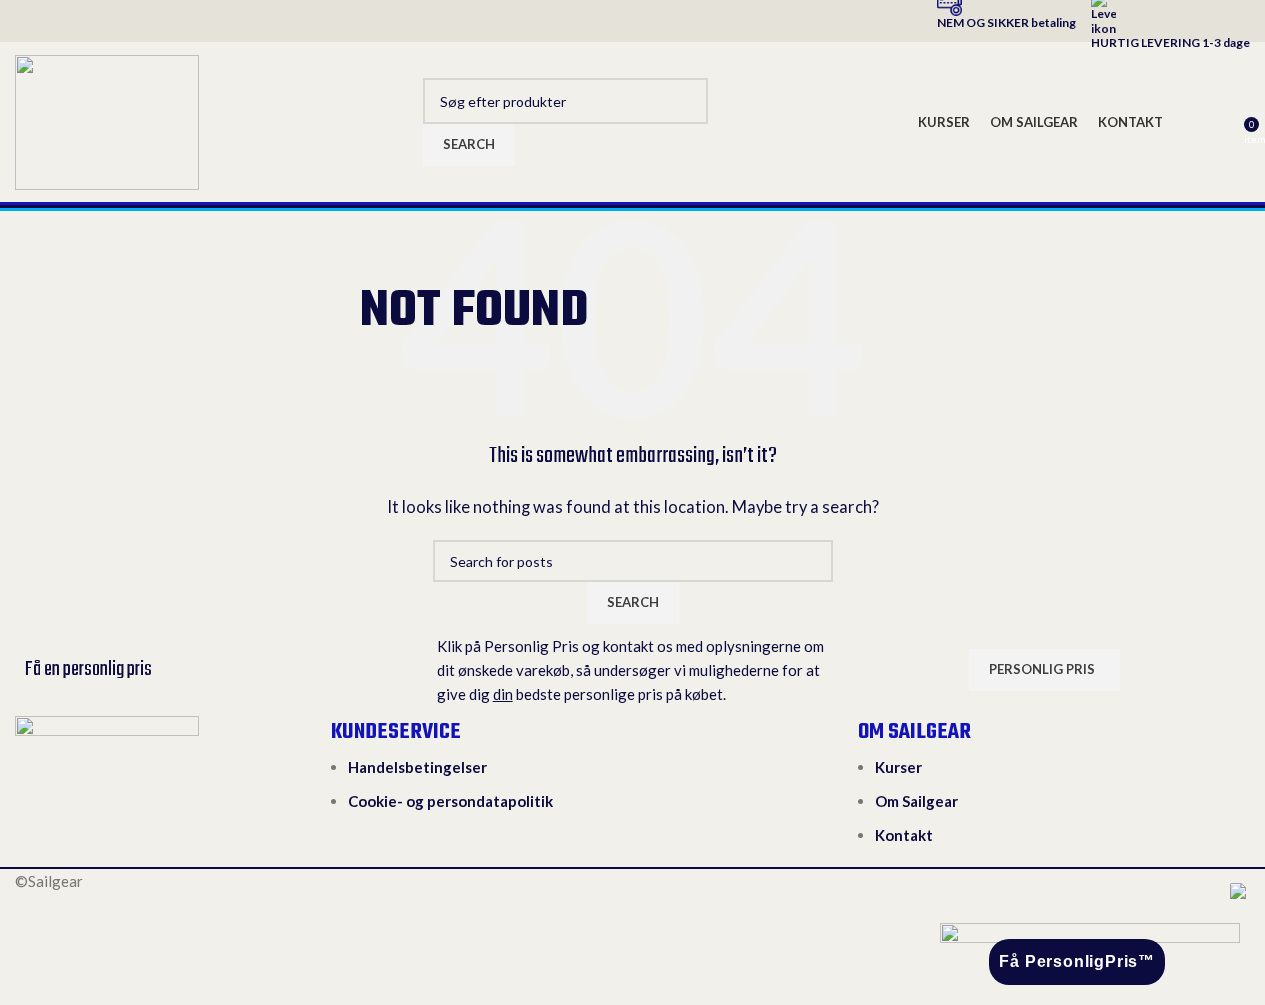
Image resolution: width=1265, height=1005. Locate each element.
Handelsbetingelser (417, 767)
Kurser (898, 767)
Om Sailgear (916, 801)
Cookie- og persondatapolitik (450, 801)
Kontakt (904, 835)
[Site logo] (107, 120)
